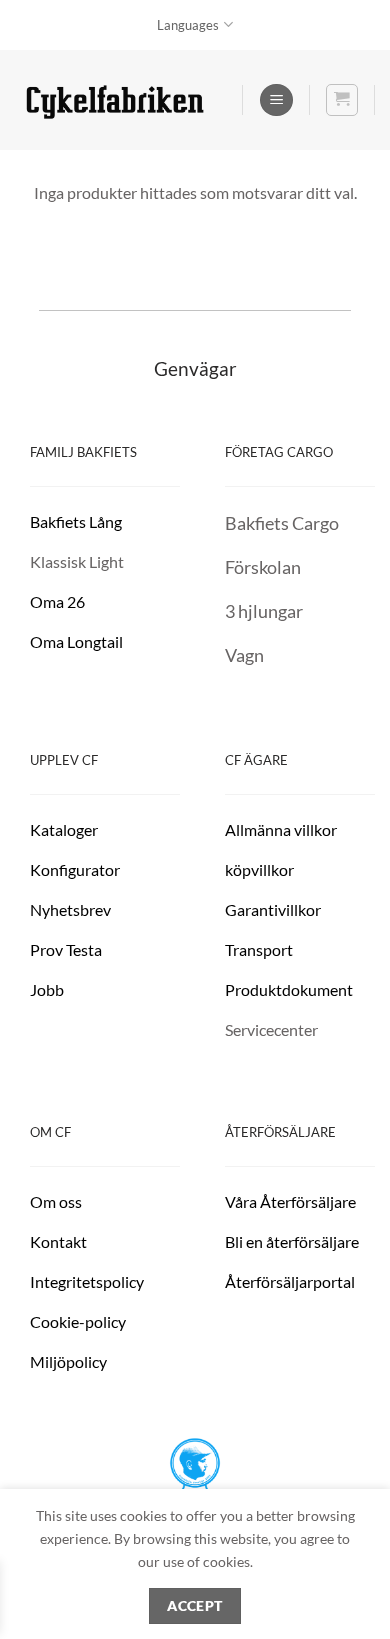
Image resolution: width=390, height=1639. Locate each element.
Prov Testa (66, 949)
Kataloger (64, 829)
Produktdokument (289, 989)
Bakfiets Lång (76, 521)
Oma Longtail (76, 641)
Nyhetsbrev (70, 909)
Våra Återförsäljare (290, 1201)
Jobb (48, 989)
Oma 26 (57, 601)
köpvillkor (261, 869)
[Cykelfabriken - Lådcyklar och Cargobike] (115, 100)
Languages (188, 25)
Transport (259, 949)
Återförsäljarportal (290, 1281)
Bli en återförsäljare (292, 1241)
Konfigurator (75, 869)
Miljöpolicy (68, 1361)
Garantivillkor (274, 909)
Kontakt (58, 1241)
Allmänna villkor (281, 829)
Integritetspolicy (87, 1281)
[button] (276, 100)
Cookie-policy (78, 1321)
